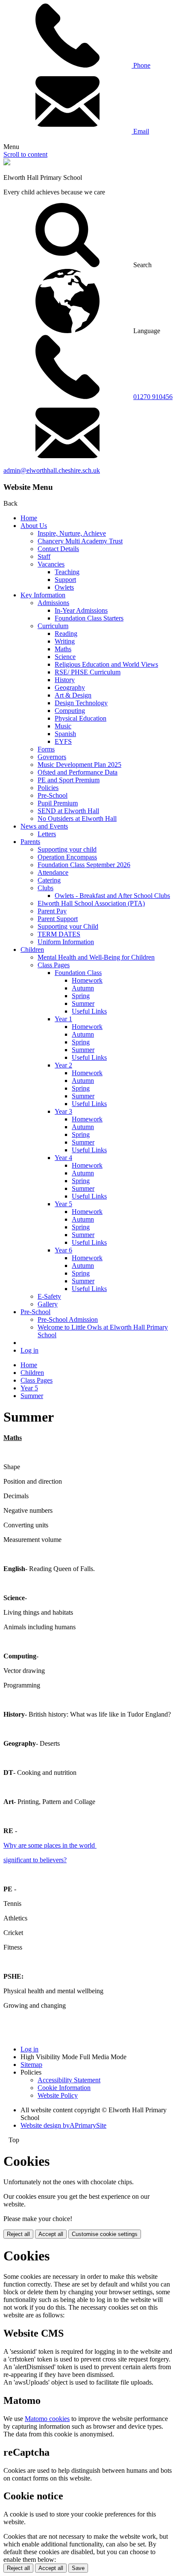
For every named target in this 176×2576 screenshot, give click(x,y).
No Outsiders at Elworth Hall (77, 818)
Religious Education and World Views (106, 664)
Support (65, 580)
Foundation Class (78, 973)
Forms (46, 749)
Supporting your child (67, 849)
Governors (52, 757)
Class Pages (54, 965)
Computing (70, 711)
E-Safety (49, 1296)
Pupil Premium (58, 803)
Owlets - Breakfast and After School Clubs (112, 896)
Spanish (65, 734)
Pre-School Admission (68, 1319)
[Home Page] (7, 163)
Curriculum (53, 626)
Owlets (64, 587)
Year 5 (63, 1204)
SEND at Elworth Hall (68, 811)
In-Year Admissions (81, 610)
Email (140, 131)
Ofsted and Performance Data (78, 772)
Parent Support (58, 919)
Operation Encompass (67, 857)
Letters (47, 834)
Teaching (67, 572)
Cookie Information (64, 2088)
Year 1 (63, 1019)
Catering (49, 880)
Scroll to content (25, 154)
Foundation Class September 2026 (84, 865)
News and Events (44, 826)
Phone (141, 65)
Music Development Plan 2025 (79, 765)
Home (29, 518)
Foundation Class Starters (89, 618)
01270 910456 (153, 397)
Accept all (51, 2234)
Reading (66, 634)
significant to (21, 1860)
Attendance (53, 872)
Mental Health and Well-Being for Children (96, 957)
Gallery (48, 1304)
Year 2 (63, 1065)
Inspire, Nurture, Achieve (72, 533)
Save (78, 2568)
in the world (79, 1845)
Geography (70, 687)
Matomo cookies (47, 2419)
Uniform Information (66, 942)
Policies (48, 788)
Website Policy (58, 2095)
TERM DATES (59, 934)
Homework (87, 980)
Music (63, 726)
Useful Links (89, 1011)
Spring (81, 996)
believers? (53, 1860)
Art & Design (73, 695)
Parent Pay (52, 911)
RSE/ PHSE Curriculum (88, 672)
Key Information (43, 595)
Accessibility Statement (69, 2080)
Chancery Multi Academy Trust (80, 541)
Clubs (45, 888)
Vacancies (51, 564)
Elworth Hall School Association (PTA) (91, 903)
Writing (65, 641)
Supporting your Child (68, 926)
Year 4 (63, 1158)
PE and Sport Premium (69, 780)
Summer (83, 1003)
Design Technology (81, 703)
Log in (29, 1350)
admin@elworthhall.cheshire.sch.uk (52, 470)
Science (65, 657)
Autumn (83, 988)
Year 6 (63, 1250)
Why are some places (32, 1845)
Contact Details (58, 549)
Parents (30, 842)
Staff (44, 556)
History (65, 680)
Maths (63, 649)
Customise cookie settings (105, 2234)
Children (32, 950)
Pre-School (53, 795)
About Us (34, 526)
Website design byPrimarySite (63, 2125)
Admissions (53, 603)
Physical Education (81, 718)
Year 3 (63, 1111)
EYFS (63, 741)
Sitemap (31, 2065)
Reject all (18, 2234)
